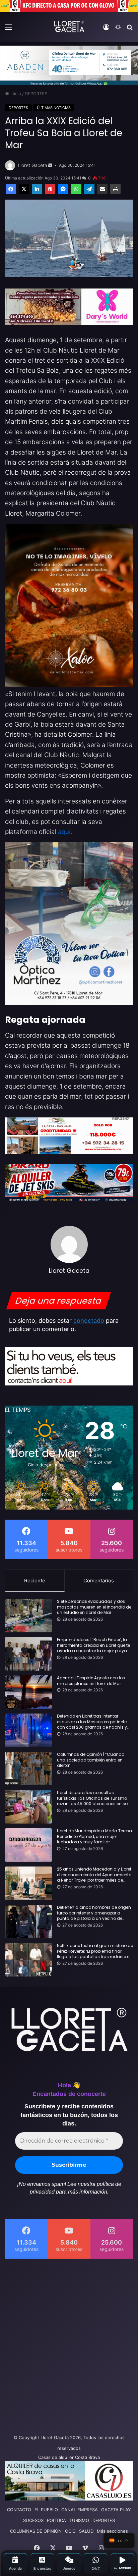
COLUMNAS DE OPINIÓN (36, 2531)
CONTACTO (19, 2510)
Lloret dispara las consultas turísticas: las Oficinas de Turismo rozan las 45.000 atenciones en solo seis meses (94, 1798)
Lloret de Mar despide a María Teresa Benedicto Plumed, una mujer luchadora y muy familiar (94, 1837)
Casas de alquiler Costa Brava (69, 2457)
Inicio (15, 94)
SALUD (86, 2531)
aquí (64, 832)
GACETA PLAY (116, 2510)
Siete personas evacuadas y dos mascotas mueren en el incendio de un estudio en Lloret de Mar (94, 1607)
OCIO (70, 2531)
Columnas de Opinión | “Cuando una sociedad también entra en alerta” (91, 1760)
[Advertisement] (69, 2345)
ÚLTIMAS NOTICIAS (54, 108)
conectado (89, 1321)
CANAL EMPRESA (80, 2510)
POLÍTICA (56, 2520)
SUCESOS (33, 2520)
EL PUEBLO (46, 2510)
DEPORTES (36, 94)
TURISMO (79, 2520)
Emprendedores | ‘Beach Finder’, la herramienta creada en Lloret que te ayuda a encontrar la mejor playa (93, 1645)
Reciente (35, 1581)
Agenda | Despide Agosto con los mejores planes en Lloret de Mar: (91, 1681)
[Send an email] (50, 165)
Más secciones (112, 2531)
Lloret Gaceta (32, 165)
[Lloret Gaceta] (69, 27)
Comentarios (99, 1581)
